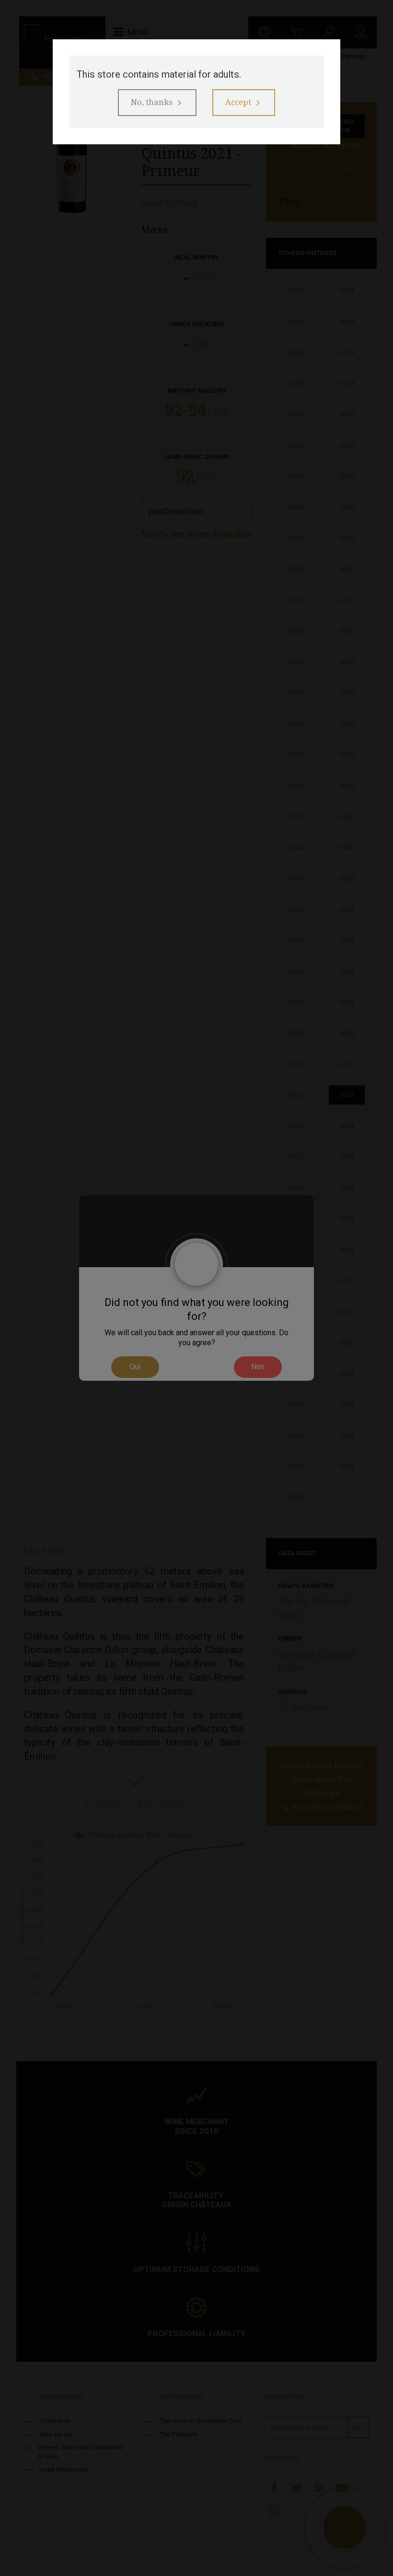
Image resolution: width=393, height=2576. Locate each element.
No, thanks (152, 102)
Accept (238, 102)
